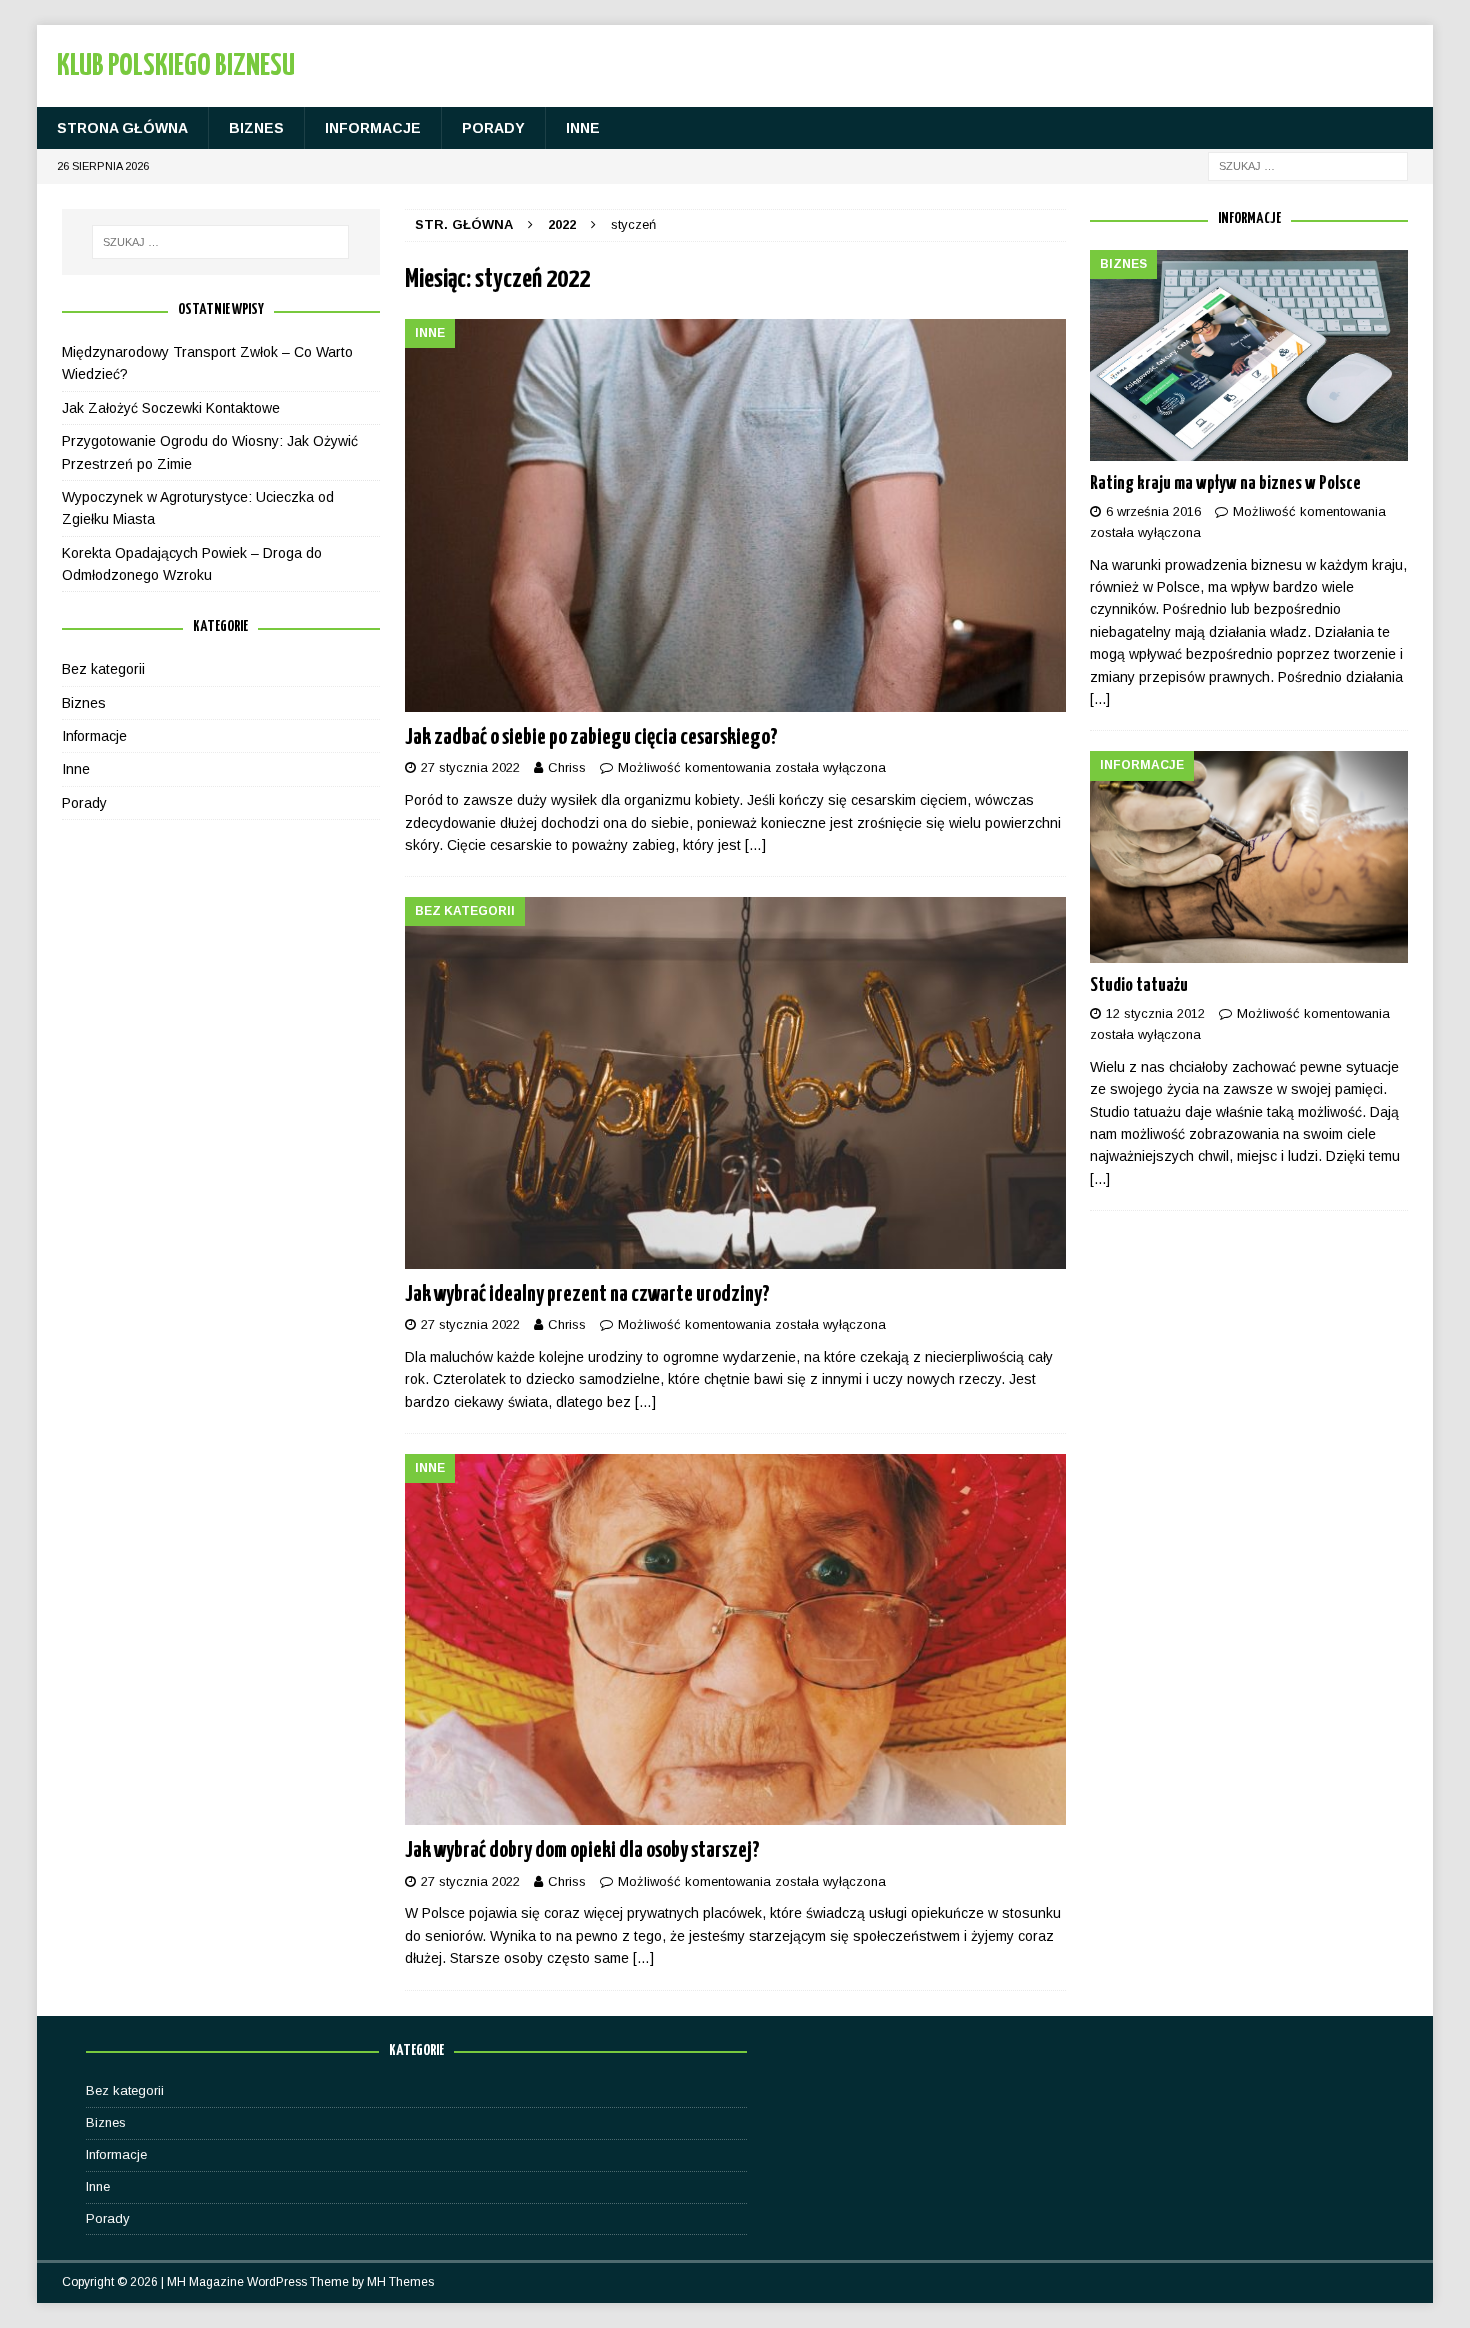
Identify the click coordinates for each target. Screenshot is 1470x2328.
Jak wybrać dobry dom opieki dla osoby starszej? (582, 1850)
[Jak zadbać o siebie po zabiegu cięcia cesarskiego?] (735, 516)
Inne (583, 128)
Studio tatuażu (1139, 985)
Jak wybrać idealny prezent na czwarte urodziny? (587, 1294)
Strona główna (122, 128)
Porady (493, 128)
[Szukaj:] (1308, 166)
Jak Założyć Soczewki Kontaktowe (171, 408)
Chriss (567, 767)
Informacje (373, 128)
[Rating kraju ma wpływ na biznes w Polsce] (1249, 355)
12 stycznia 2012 (1155, 1013)
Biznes (256, 128)
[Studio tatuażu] (1249, 857)
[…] (755, 845)
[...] (1100, 699)
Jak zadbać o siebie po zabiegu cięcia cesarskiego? (591, 737)
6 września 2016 (1153, 511)
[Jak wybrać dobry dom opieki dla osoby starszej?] (735, 1639)
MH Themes (400, 2282)
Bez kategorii (103, 669)
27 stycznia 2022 (470, 767)
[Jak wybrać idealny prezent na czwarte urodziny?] (735, 1082)
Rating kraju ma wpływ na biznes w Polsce (1225, 483)
